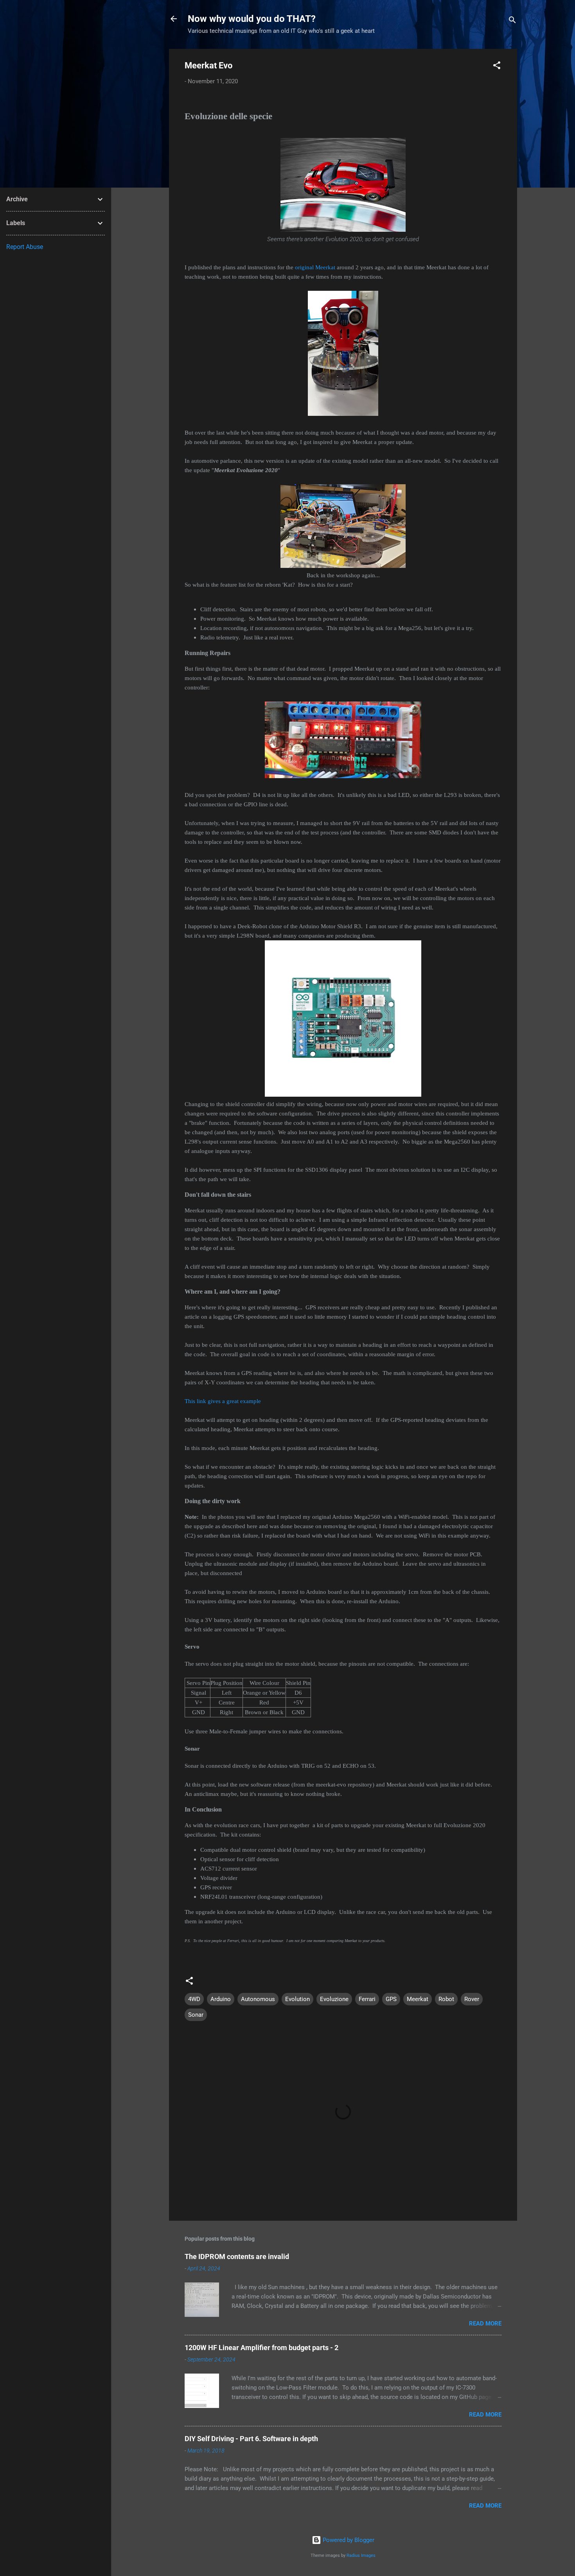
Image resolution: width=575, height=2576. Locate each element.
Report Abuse (25, 247)
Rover (472, 1999)
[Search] (512, 21)
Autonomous (258, 1999)
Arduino (221, 1999)
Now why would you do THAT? (252, 19)
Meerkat (418, 1999)
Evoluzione (334, 1999)
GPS (391, 1999)
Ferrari (367, 1999)
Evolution (297, 1999)
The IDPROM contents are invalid (237, 2256)
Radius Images (361, 2555)
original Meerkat (315, 267)
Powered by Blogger (348, 2540)
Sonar (196, 2015)
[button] (497, 67)
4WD (194, 1999)
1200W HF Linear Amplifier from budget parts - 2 (261, 2348)
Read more (485, 2324)
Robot (446, 1999)
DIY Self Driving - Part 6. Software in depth (251, 2439)
